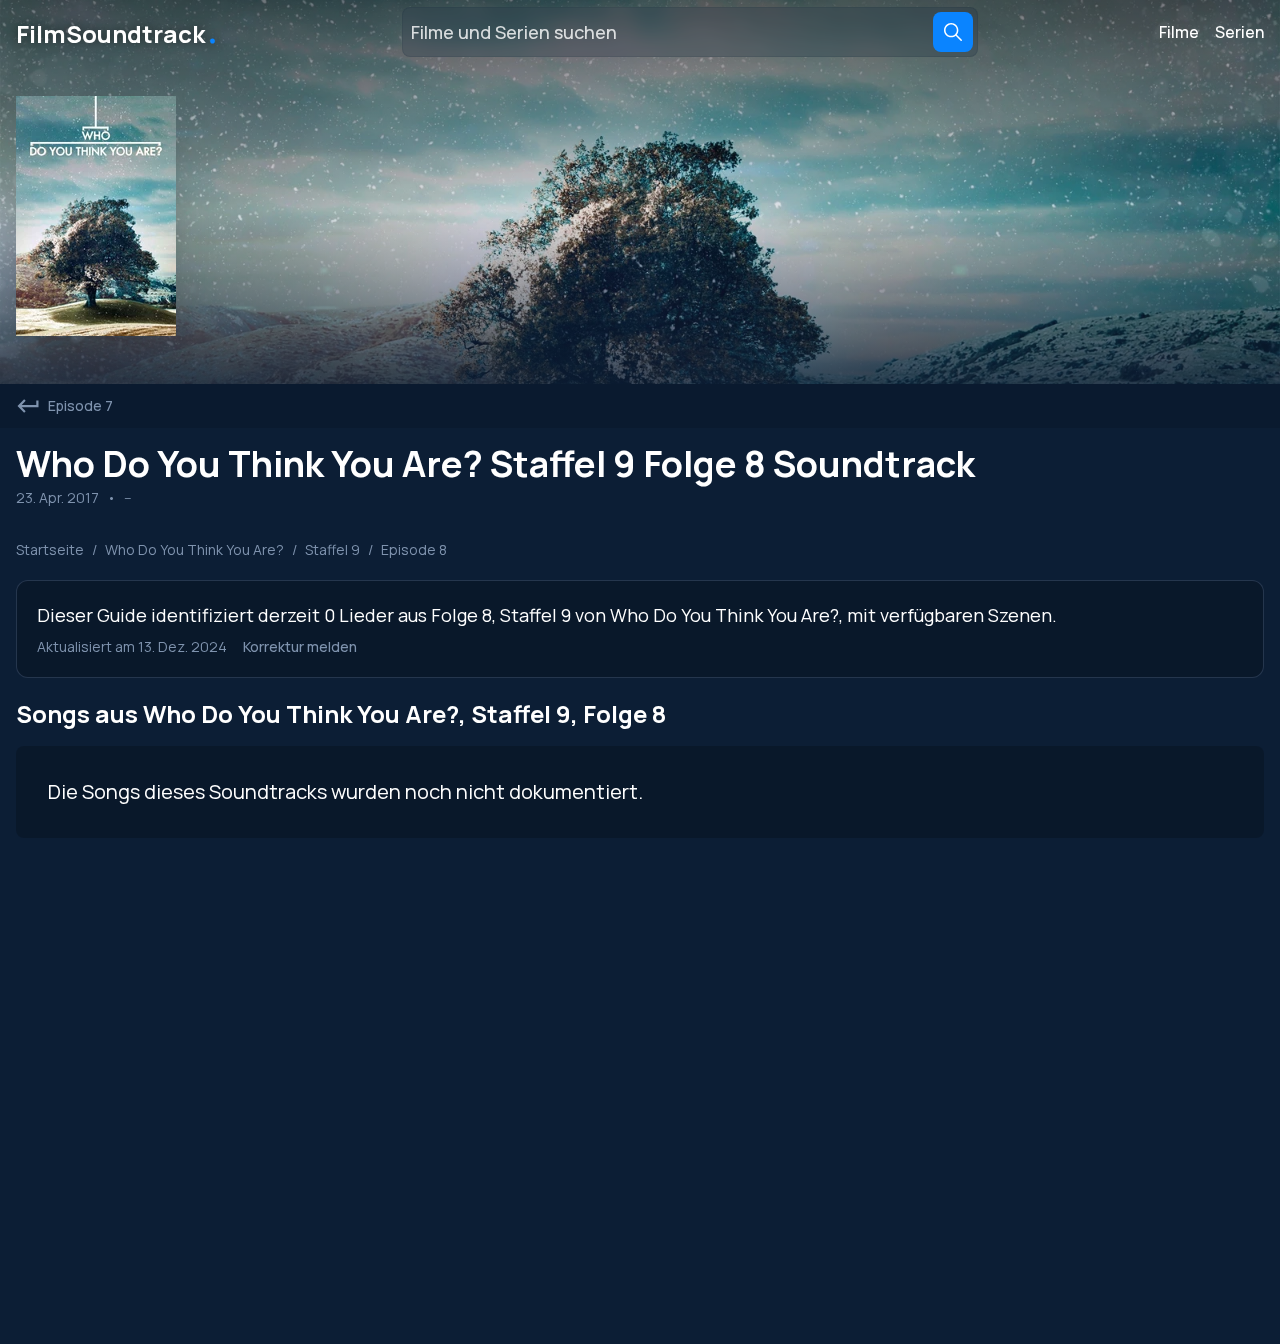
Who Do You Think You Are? (194, 549)
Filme (1179, 32)
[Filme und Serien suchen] (953, 32)
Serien (1239, 32)
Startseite (50, 549)
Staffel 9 (332, 549)
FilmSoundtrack (118, 32)
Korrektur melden (300, 646)
